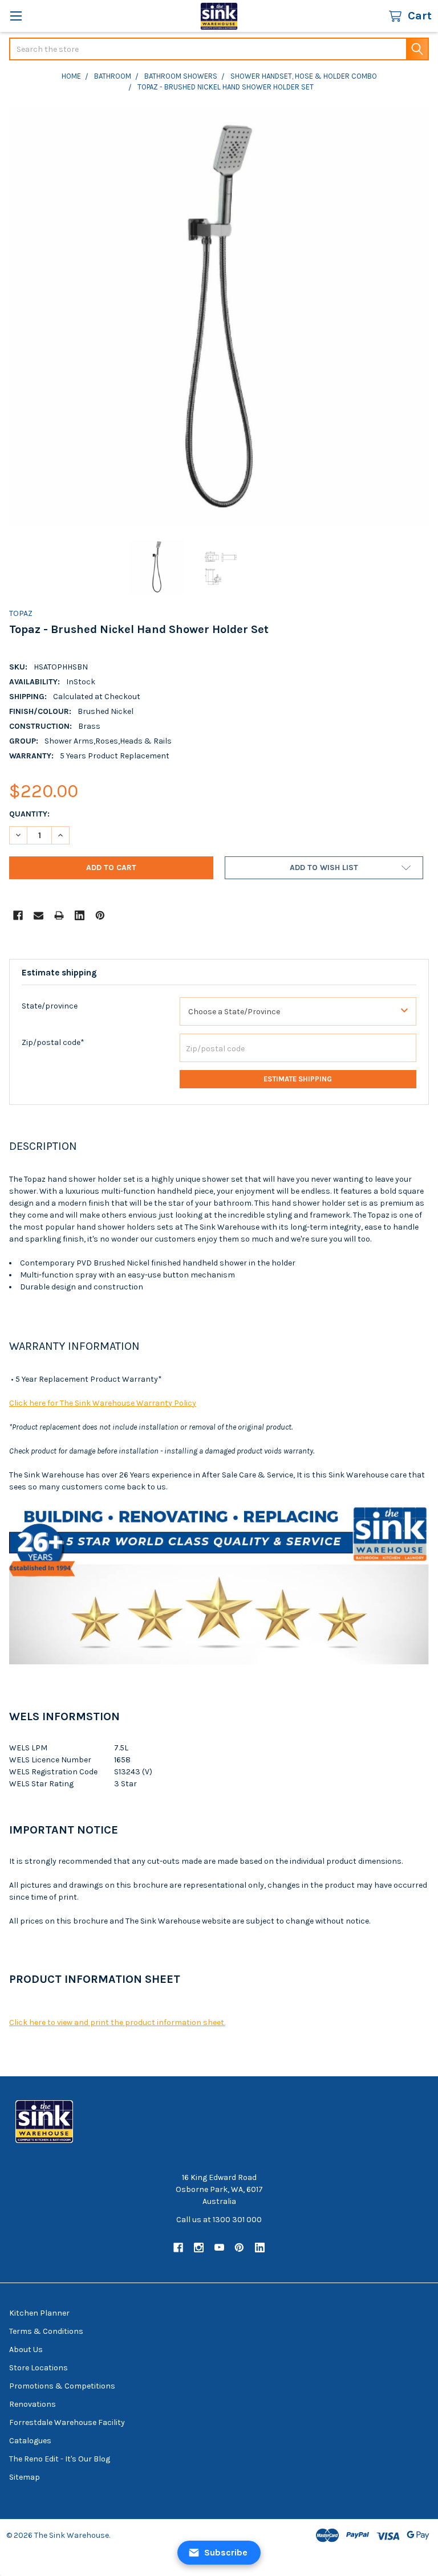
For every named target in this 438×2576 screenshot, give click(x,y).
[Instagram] (199, 2248)
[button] (324, 868)
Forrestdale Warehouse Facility (67, 2422)
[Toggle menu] (16, 16)
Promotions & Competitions (62, 2386)
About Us (26, 2350)
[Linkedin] (80, 915)
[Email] (38, 915)
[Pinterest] (100, 915)
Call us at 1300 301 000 (219, 2220)
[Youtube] (219, 2248)
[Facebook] (18, 915)
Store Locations (38, 2368)
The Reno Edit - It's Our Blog (60, 2459)
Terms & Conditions (46, 2331)
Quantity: (29, 814)
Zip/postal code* (53, 1042)
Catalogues (30, 2441)
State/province (50, 1006)
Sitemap (25, 2477)
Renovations (33, 2404)
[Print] (59, 915)
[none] (219, 317)
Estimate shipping (298, 1079)
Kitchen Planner (39, 2313)
